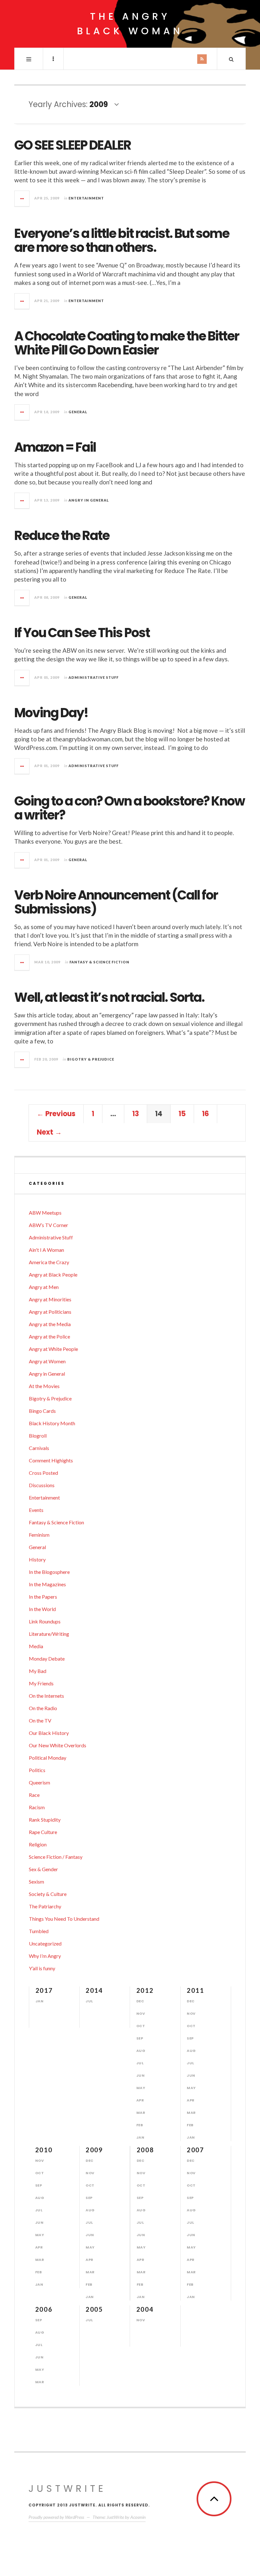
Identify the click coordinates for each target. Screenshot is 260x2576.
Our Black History (49, 1733)
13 (136, 1114)
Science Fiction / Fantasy (56, 1857)
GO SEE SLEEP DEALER (73, 145)
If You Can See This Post (82, 633)
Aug (141, 2051)
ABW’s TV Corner (49, 1225)
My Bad (38, 1671)
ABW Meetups (45, 1213)
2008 (145, 2150)
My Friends (41, 1683)
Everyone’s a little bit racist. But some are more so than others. (122, 240)
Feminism (39, 1535)
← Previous (56, 1114)
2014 (94, 1990)
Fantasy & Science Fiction (99, 962)
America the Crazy (49, 1262)
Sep (140, 2038)
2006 (44, 2309)
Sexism (36, 1881)
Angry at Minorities (50, 1299)
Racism (37, 1807)
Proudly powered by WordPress (56, 2517)
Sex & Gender (43, 1869)
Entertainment (86, 198)
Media (36, 1646)
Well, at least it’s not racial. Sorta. (109, 997)
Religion (38, 1844)
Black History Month (52, 1423)
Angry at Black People (53, 1275)
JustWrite (67, 2488)
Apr (140, 2100)
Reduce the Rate (62, 536)
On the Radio (43, 1708)
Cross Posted (43, 1473)
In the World (42, 1609)
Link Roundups (45, 1621)
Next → (49, 1132)
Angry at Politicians (50, 1312)
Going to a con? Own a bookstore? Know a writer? (130, 808)
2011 (195, 1990)
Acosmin (138, 2517)
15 (182, 1114)
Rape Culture (43, 1832)
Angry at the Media (50, 1324)
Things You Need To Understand (64, 1919)
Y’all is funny (42, 1968)
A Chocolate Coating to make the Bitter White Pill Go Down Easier (127, 343)
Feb (140, 2125)
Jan (40, 2001)
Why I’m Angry (45, 1956)
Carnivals (39, 1448)
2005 (94, 2309)
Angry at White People (53, 1349)
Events (36, 1510)
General (78, 412)
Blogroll (38, 1436)
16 (205, 1114)
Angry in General (89, 500)
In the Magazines (47, 1584)
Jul (89, 2001)
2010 (44, 2150)
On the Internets (46, 1696)
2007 (195, 2150)
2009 (94, 2150)
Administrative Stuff (94, 677)
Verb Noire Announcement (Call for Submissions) (116, 902)
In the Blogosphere (49, 1572)
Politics (37, 1770)
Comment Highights (51, 1460)
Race (34, 1795)
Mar (141, 2113)
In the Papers (43, 1597)
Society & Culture (48, 1894)
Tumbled (39, 1931)
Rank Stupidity (45, 1820)
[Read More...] (22, 199)
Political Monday (48, 1758)
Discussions (42, 1485)
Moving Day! (51, 713)
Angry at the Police (49, 1336)
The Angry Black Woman (130, 24)
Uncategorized (45, 1943)
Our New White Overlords (58, 1745)
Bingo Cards (42, 1411)
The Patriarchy (45, 1906)
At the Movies (44, 1386)
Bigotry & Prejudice (91, 1059)
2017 (44, 1990)
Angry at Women (47, 1361)
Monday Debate (47, 1659)
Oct (141, 2026)
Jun (141, 2075)
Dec (140, 2001)
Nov (141, 2013)
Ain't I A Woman (46, 1250)
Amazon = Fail (55, 447)
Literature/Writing (49, 1634)
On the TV (40, 1720)
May (141, 2088)
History (37, 1559)
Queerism (39, 1782)
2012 (145, 1990)
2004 (145, 2309)
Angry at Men (44, 1287)
